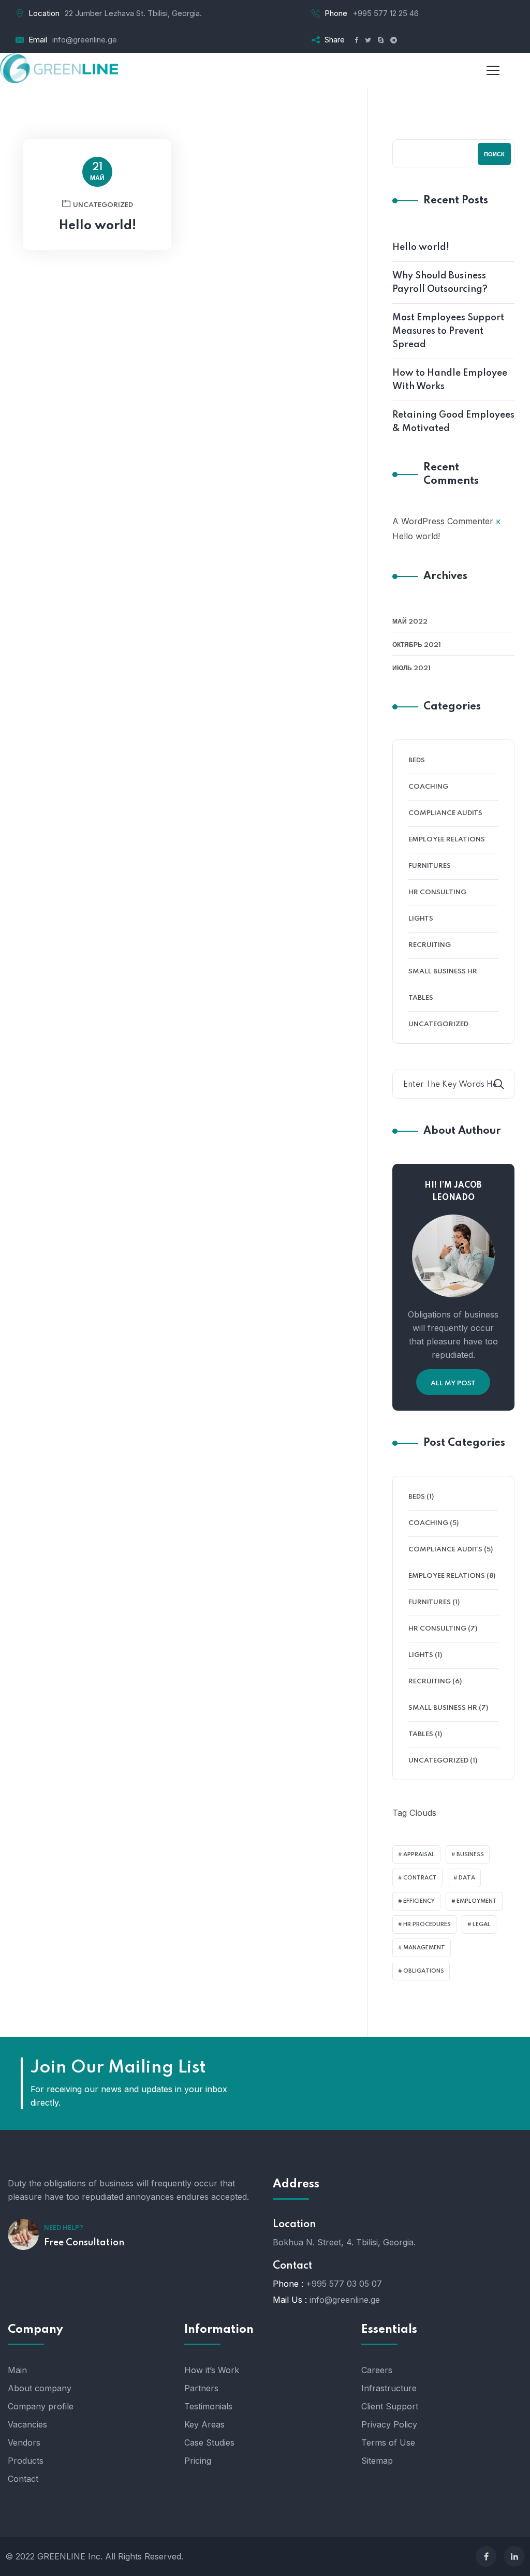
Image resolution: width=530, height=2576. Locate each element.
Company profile (41, 2406)
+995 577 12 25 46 (386, 13)
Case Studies (209, 2442)
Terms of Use (388, 2442)
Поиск (494, 155)
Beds (417, 760)
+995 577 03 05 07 (344, 2284)
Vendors (24, 2442)
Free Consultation (84, 2243)
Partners (201, 2388)
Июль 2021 (411, 668)
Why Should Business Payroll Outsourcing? (440, 283)
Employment (477, 1901)
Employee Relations (447, 840)
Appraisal (419, 1855)
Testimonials (208, 2406)
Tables (421, 998)
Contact (23, 2479)
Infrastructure (389, 2388)
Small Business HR (443, 972)
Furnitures (430, 866)
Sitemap (377, 2461)
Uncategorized (103, 205)
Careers (377, 2370)
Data (467, 1878)
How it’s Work (212, 2370)
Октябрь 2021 (417, 645)
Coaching (428, 787)
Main (17, 2370)
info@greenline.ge (85, 40)
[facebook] (486, 2556)
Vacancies (27, 2424)
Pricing (198, 2461)
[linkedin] (514, 2556)
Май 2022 (410, 622)
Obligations (424, 1971)
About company (40, 2388)
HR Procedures (427, 1924)
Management (424, 1948)
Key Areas (204, 2424)
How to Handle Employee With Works (450, 380)
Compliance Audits (445, 813)
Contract (420, 1878)
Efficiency (419, 1901)
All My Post (453, 1383)
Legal (482, 1924)
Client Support (390, 2406)
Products (26, 2461)
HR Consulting (437, 892)
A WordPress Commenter (443, 521)
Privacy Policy (389, 2424)
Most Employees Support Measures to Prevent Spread (448, 331)
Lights (421, 919)
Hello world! (98, 226)
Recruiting (430, 945)
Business (470, 1855)
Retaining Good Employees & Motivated (453, 422)
